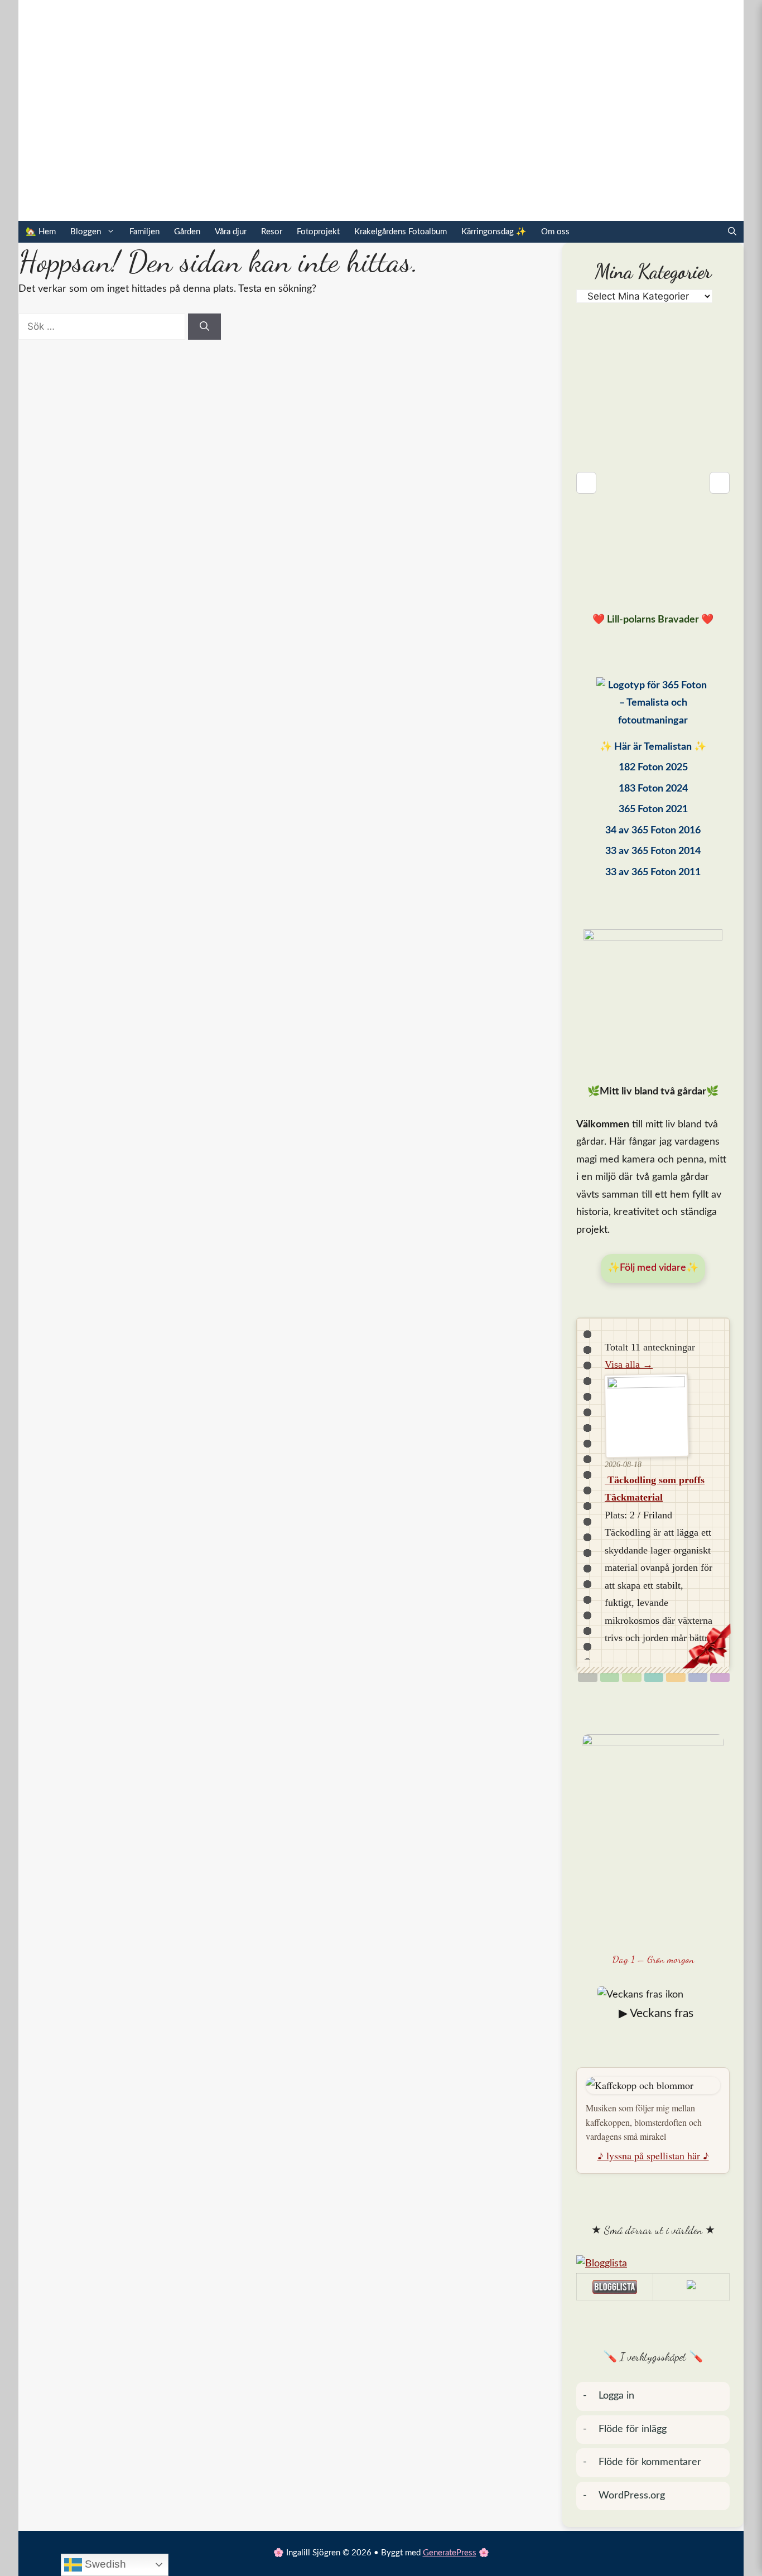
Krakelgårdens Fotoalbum (401, 232)
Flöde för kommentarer (650, 2462)
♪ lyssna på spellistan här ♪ (653, 2155)
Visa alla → (629, 1364)
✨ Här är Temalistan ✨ (653, 747)
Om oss (555, 232)
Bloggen (86, 232)
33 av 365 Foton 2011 (653, 872)
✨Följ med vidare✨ (653, 1268)
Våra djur (231, 232)
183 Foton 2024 (653, 789)
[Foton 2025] (653, 706)
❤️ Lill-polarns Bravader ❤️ (653, 620)
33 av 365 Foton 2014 (653, 851)
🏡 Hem (41, 232)
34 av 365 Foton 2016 (653, 831)
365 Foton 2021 (653, 809)
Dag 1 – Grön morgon (653, 1959)
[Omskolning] (632, 1677)
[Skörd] (676, 1677)
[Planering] (698, 1677)
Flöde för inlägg (633, 2429)
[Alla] (588, 1677)
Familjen (144, 232)
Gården (187, 232)
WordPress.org (632, 2496)
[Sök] (204, 327)
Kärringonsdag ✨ (494, 232)
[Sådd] (610, 1677)
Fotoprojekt (318, 232)
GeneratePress (450, 2553)
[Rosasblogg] (653, 2264)
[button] (732, 232)
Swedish (104, 2564)
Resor (272, 232)
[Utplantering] (654, 1677)
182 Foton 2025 (653, 768)
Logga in (616, 2396)
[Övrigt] (720, 1677)
